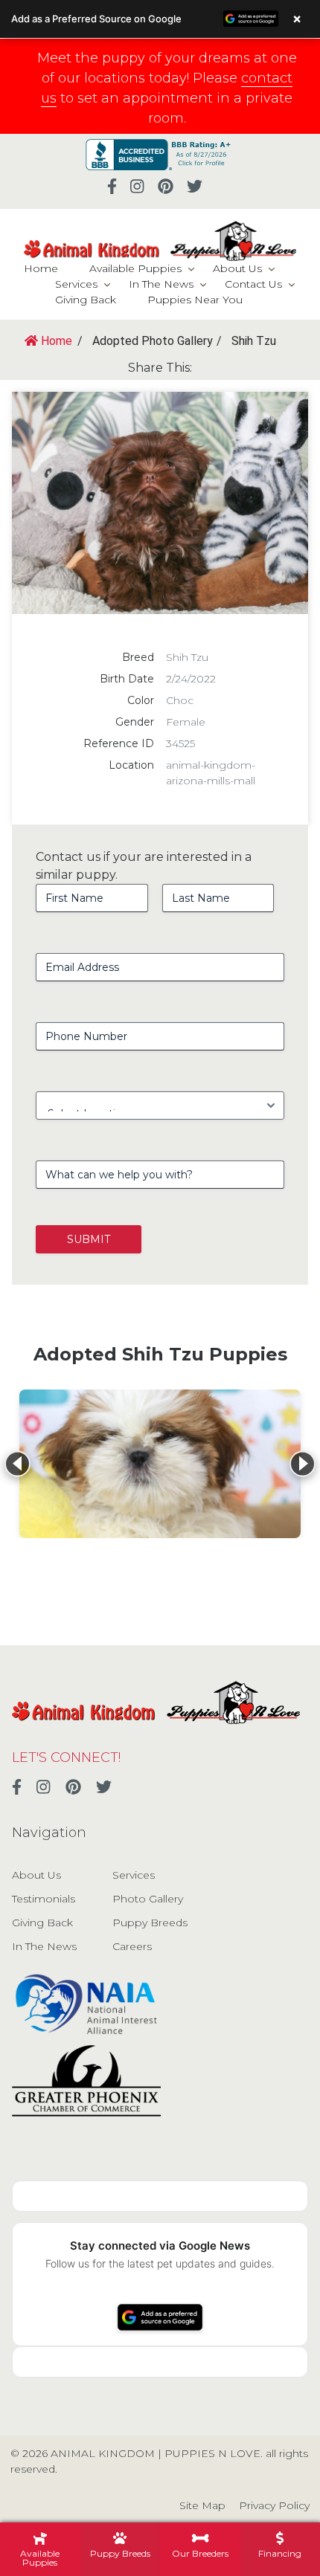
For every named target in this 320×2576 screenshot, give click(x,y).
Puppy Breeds (150, 1923)
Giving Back (86, 300)
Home (41, 268)
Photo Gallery (148, 1899)
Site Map (202, 2505)
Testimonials (44, 1899)
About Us (237, 268)
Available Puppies (135, 268)
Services (76, 284)
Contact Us (253, 284)
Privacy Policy (274, 2505)
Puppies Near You (195, 300)
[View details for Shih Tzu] (160, 1464)
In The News (161, 284)
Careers (132, 1946)
